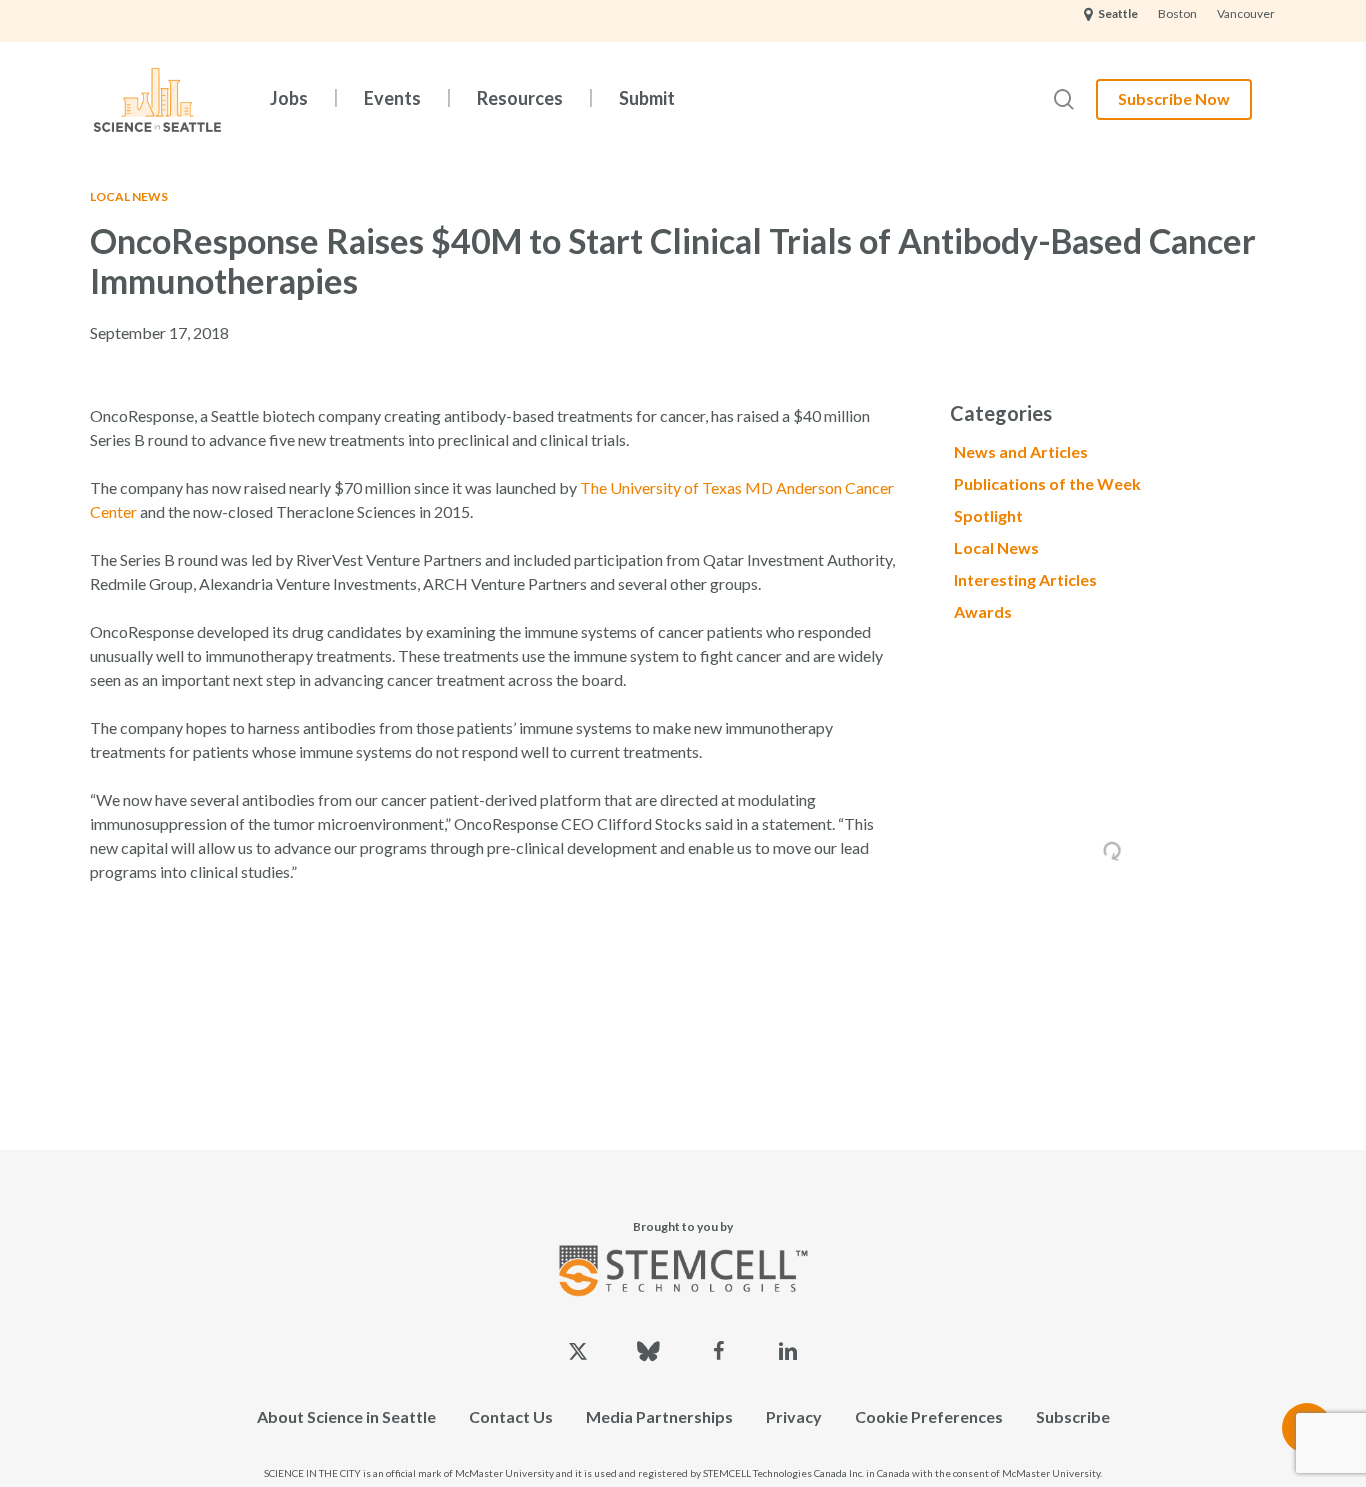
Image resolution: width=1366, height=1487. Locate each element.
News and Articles (1021, 451)
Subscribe (1073, 1416)
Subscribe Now (1174, 98)
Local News (129, 196)
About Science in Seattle (346, 1416)
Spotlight (988, 515)
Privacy (794, 1416)
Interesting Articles (1025, 579)
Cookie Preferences (929, 1416)
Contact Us (511, 1416)
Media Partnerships (659, 1416)
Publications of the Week (1047, 483)
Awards (983, 611)
